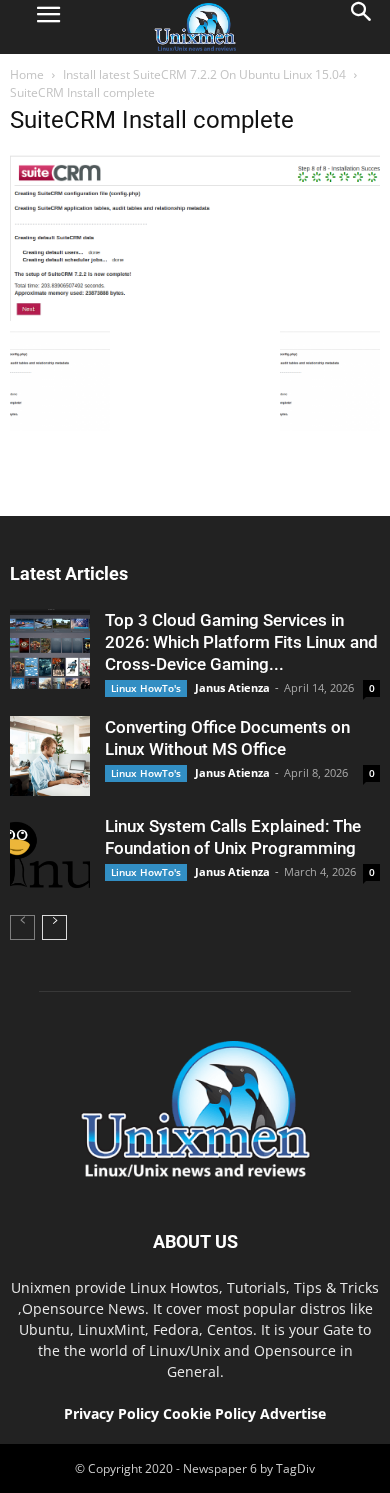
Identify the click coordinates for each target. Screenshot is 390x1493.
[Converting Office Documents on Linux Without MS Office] (50, 756)
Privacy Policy (111, 1413)
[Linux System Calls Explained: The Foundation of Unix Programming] (50, 855)
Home (27, 74)
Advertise (293, 1413)
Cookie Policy (211, 1413)
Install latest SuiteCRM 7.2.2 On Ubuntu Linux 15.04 (204, 74)
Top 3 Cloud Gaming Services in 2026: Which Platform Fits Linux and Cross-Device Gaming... (241, 642)
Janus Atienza (232, 687)
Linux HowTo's (146, 688)
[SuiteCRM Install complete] (195, 316)
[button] (362, 27)
